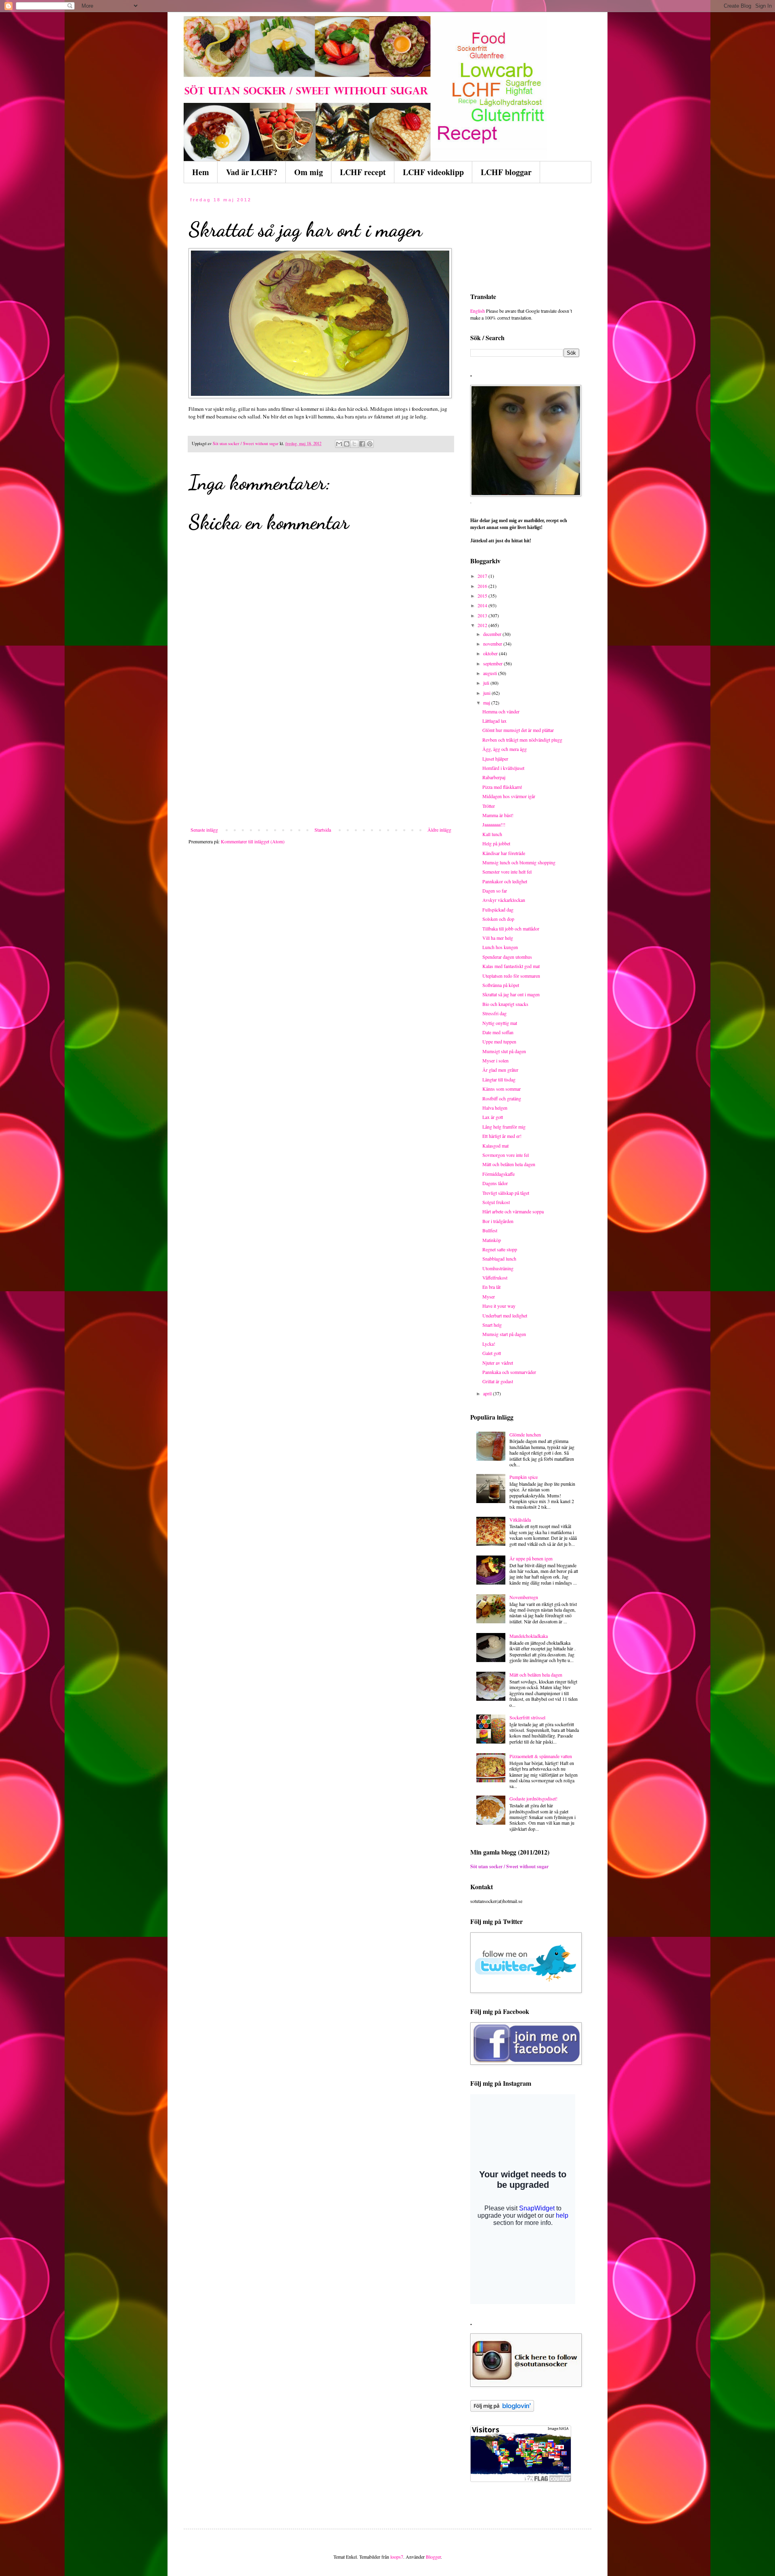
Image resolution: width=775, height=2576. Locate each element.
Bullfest (490, 1230)
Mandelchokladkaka (529, 1636)
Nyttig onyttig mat (500, 1023)
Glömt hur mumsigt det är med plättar (518, 730)
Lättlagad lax (494, 721)
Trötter (489, 806)
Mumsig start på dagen (504, 1334)
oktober (491, 653)
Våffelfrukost (495, 1278)
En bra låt (491, 1287)
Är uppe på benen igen (531, 1558)
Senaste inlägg (204, 830)
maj (487, 703)
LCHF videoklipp (433, 172)
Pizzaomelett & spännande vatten (541, 1756)
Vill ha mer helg (498, 938)
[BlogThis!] (347, 444)
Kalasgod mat (495, 1146)
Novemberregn (524, 1597)
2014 (483, 605)
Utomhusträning (498, 1268)
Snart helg (492, 1325)
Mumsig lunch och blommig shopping (519, 862)
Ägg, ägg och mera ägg (505, 749)
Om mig (309, 172)
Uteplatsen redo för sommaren (511, 976)
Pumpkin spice (524, 1477)
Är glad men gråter (500, 1070)
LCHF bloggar (506, 172)
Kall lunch (492, 834)
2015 (483, 596)
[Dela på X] (354, 444)
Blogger (433, 2557)
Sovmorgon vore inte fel (506, 1155)
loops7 (397, 2557)
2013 (483, 615)
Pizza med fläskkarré (502, 787)
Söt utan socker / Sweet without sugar (509, 1866)
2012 (483, 625)
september (493, 663)
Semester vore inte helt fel (507, 872)
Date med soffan (498, 1032)
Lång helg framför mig (504, 1127)
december (493, 634)
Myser (489, 1296)
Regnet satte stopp (500, 1249)
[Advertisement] (321, 766)
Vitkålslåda (520, 1520)
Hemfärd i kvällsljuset (503, 768)
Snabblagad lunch (499, 1259)
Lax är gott (493, 1117)
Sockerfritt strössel (527, 1717)
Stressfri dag (494, 1013)
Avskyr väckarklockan (504, 900)
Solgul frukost (496, 1202)
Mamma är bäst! (498, 815)
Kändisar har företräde (504, 853)
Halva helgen (495, 1108)
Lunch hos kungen (500, 947)
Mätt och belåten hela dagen (509, 1164)
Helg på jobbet (496, 843)
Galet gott (492, 1353)
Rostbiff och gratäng (502, 1098)
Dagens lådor (495, 1183)
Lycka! (489, 1344)
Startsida (323, 830)
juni (487, 693)
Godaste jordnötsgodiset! (533, 1798)
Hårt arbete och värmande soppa (513, 1211)
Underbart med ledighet (505, 1315)
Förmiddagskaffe (499, 1174)
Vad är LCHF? (252, 172)
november (493, 644)
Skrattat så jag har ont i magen (511, 994)
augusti (491, 673)
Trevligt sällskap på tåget (506, 1193)
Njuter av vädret (498, 1363)
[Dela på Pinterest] (370, 444)
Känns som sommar (502, 1089)
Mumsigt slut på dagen (504, 1051)
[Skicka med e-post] (339, 444)
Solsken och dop (498, 919)
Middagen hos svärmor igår (509, 796)
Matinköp (492, 1240)
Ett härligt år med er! (502, 1136)
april (488, 1393)
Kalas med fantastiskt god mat (511, 966)
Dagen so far (495, 891)
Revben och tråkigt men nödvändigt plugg (522, 740)
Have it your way (499, 1306)
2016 (483, 586)
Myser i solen (495, 1060)
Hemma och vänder (501, 711)
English (478, 311)
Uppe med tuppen (499, 1041)
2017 (483, 576)
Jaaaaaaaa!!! (494, 824)
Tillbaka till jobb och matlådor (511, 928)
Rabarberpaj (494, 777)
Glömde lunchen (525, 1434)
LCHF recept (363, 172)
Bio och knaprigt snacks (505, 1004)
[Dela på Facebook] (362, 444)
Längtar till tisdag (499, 1079)
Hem (201, 172)
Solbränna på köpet (501, 985)
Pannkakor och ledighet (505, 881)
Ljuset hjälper (495, 759)
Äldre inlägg (439, 830)
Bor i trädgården (498, 1221)
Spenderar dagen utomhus (507, 957)
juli (487, 683)
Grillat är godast (498, 1381)
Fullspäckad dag (498, 910)
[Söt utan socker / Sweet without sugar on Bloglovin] (502, 2410)
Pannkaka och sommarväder (509, 1372)
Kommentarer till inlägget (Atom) (253, 841)
